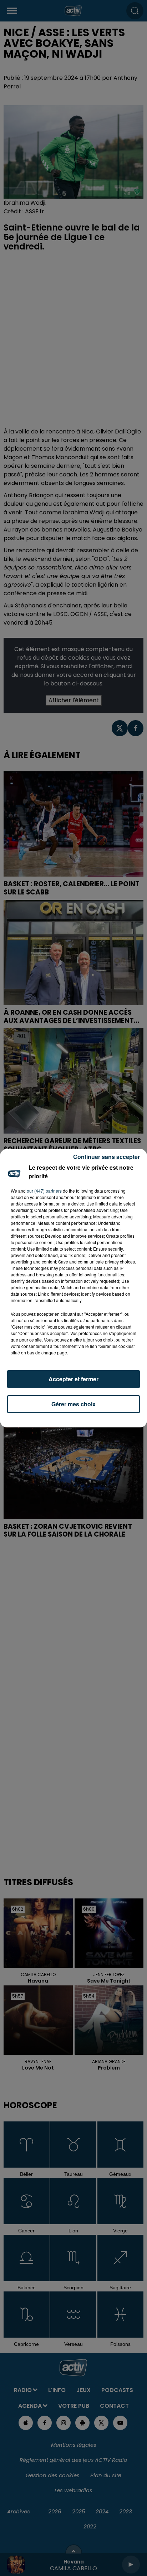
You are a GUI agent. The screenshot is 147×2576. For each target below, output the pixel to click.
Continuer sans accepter (107, 1157)
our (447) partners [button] (44, 1191)
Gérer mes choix (73, 1404)
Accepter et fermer (73, 1379)
